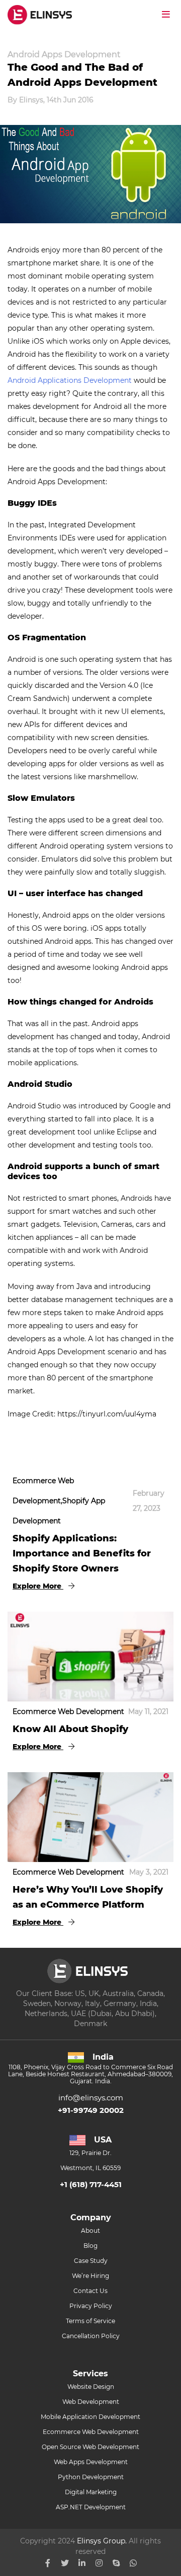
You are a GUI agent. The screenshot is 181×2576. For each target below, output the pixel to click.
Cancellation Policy (91, 2336)
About (90, 2231)
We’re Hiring (90, 2276)
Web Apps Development (91, 2462)
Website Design (91, 2387)
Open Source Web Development (90, 2447)
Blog (90, 2246)
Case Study (91, 2261)
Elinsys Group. (102, 2541)
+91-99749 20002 (91, 2110)
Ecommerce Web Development (91, 2432)
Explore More (38, 1586)
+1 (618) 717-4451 (91, 2184)
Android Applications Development (70, 380)
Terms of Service (90, 2321)
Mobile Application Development (90, 2417)
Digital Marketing (91, 2492)
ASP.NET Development (91, 2507)
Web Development (91, 2402)
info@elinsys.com (91, 2098)
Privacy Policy (91, 2306)
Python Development (91, 2477)
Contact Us (90, 2291)
